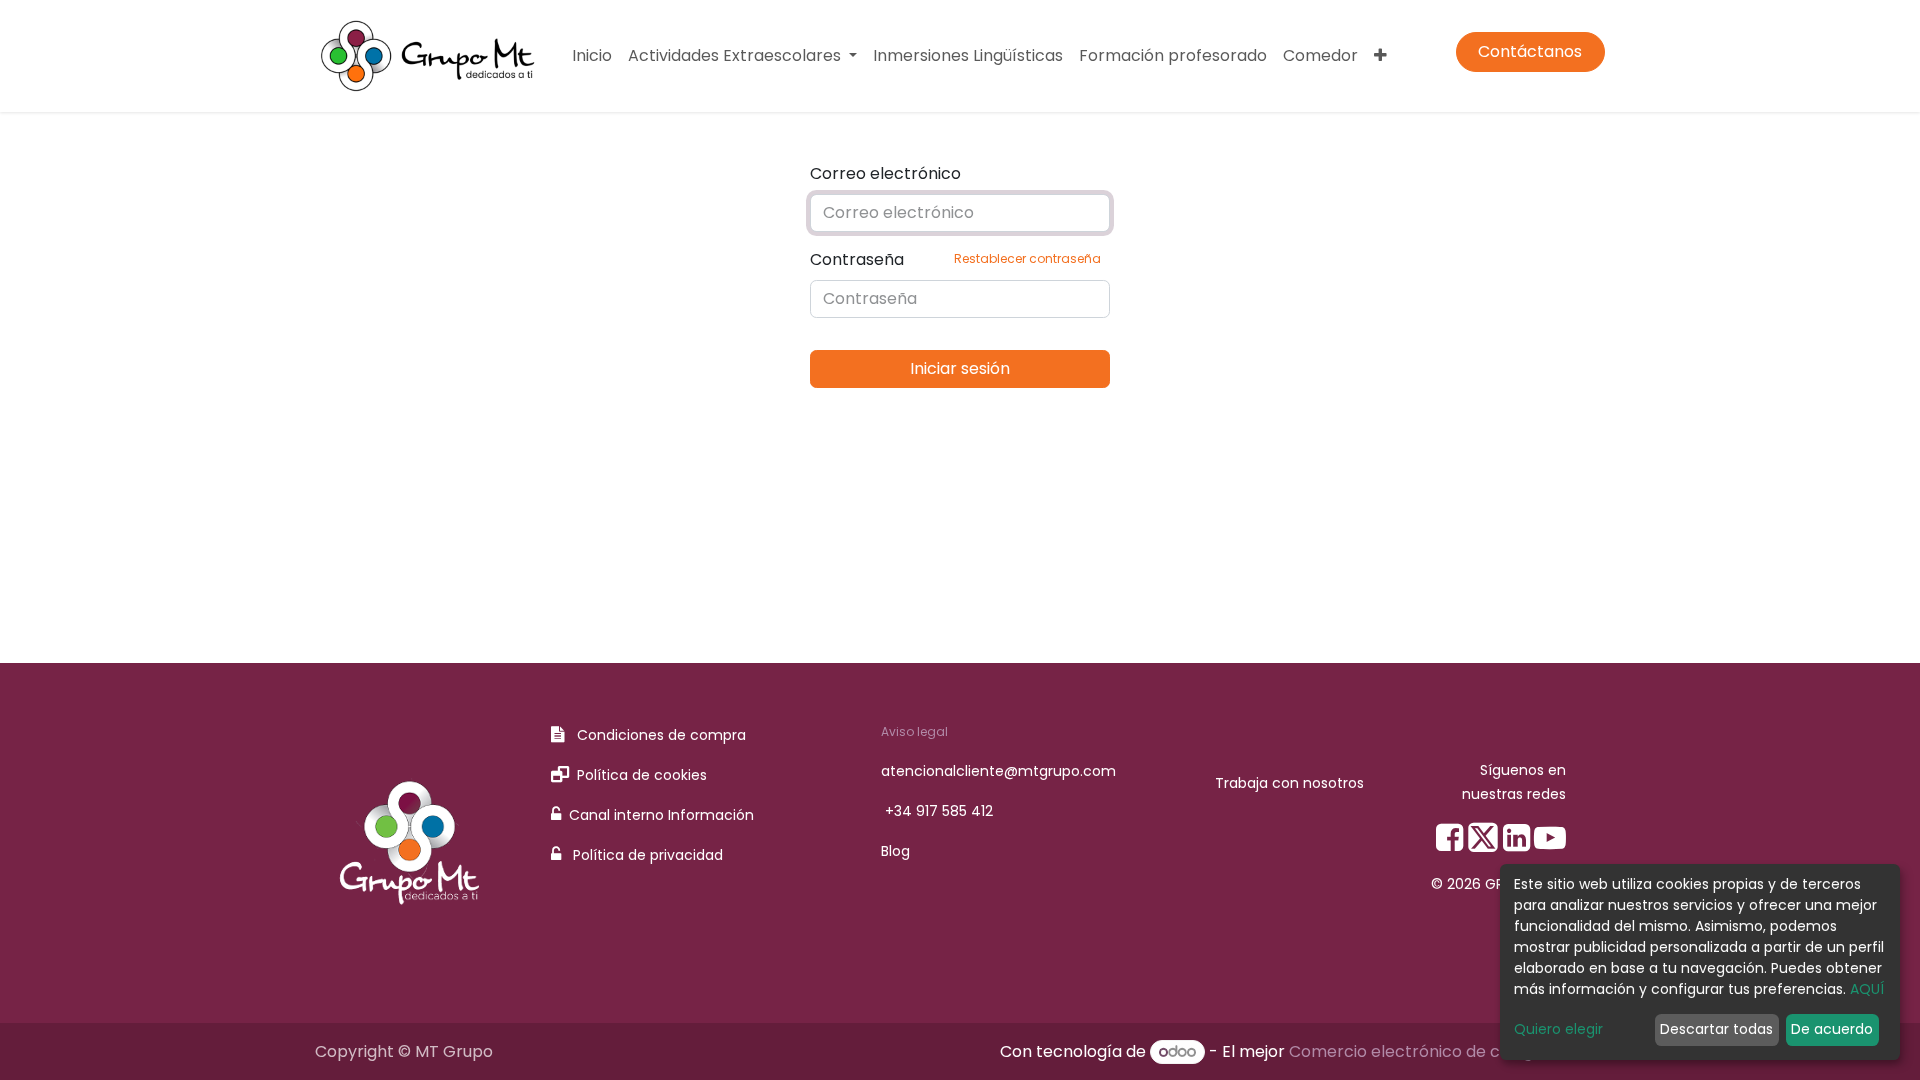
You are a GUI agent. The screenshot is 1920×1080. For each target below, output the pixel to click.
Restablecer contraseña (1027, 258)
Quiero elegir (1558, 1029)
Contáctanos (1530, 51)
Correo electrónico (885, 173)
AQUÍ (1867, 989)
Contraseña (955, 259)
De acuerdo (1832, 1029)
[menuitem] (592, 56)
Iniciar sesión (960, 368)
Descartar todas (1716, 1029)
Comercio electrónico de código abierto (1447, 1051)
